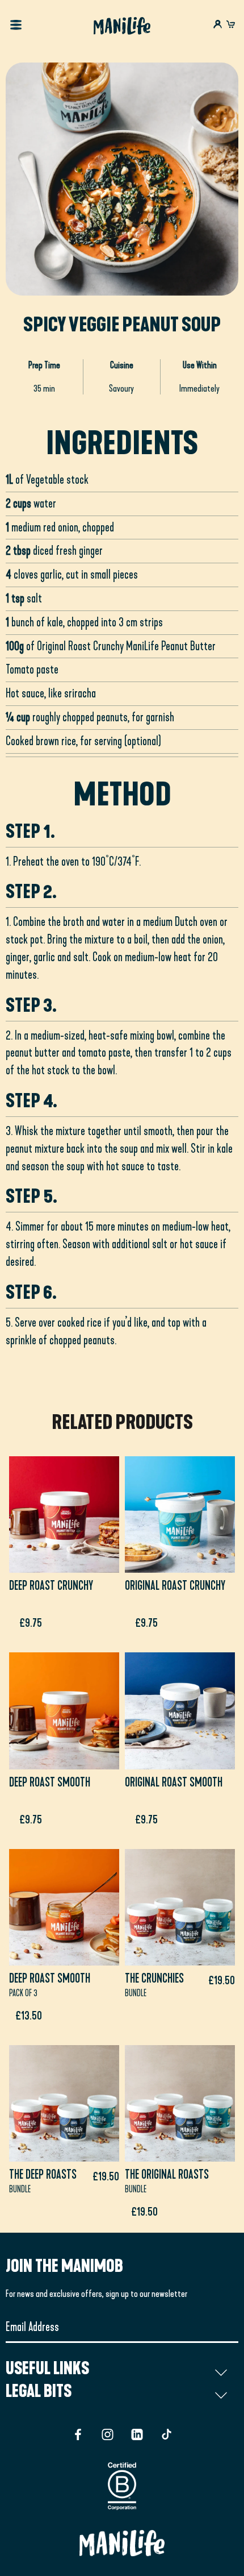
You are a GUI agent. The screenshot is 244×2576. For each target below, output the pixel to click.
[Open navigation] (16, 26)
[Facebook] (78, 2434)
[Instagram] (108, 2434)
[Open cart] (231, 25)
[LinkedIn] (137, 2434)
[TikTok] (167, 2434)
